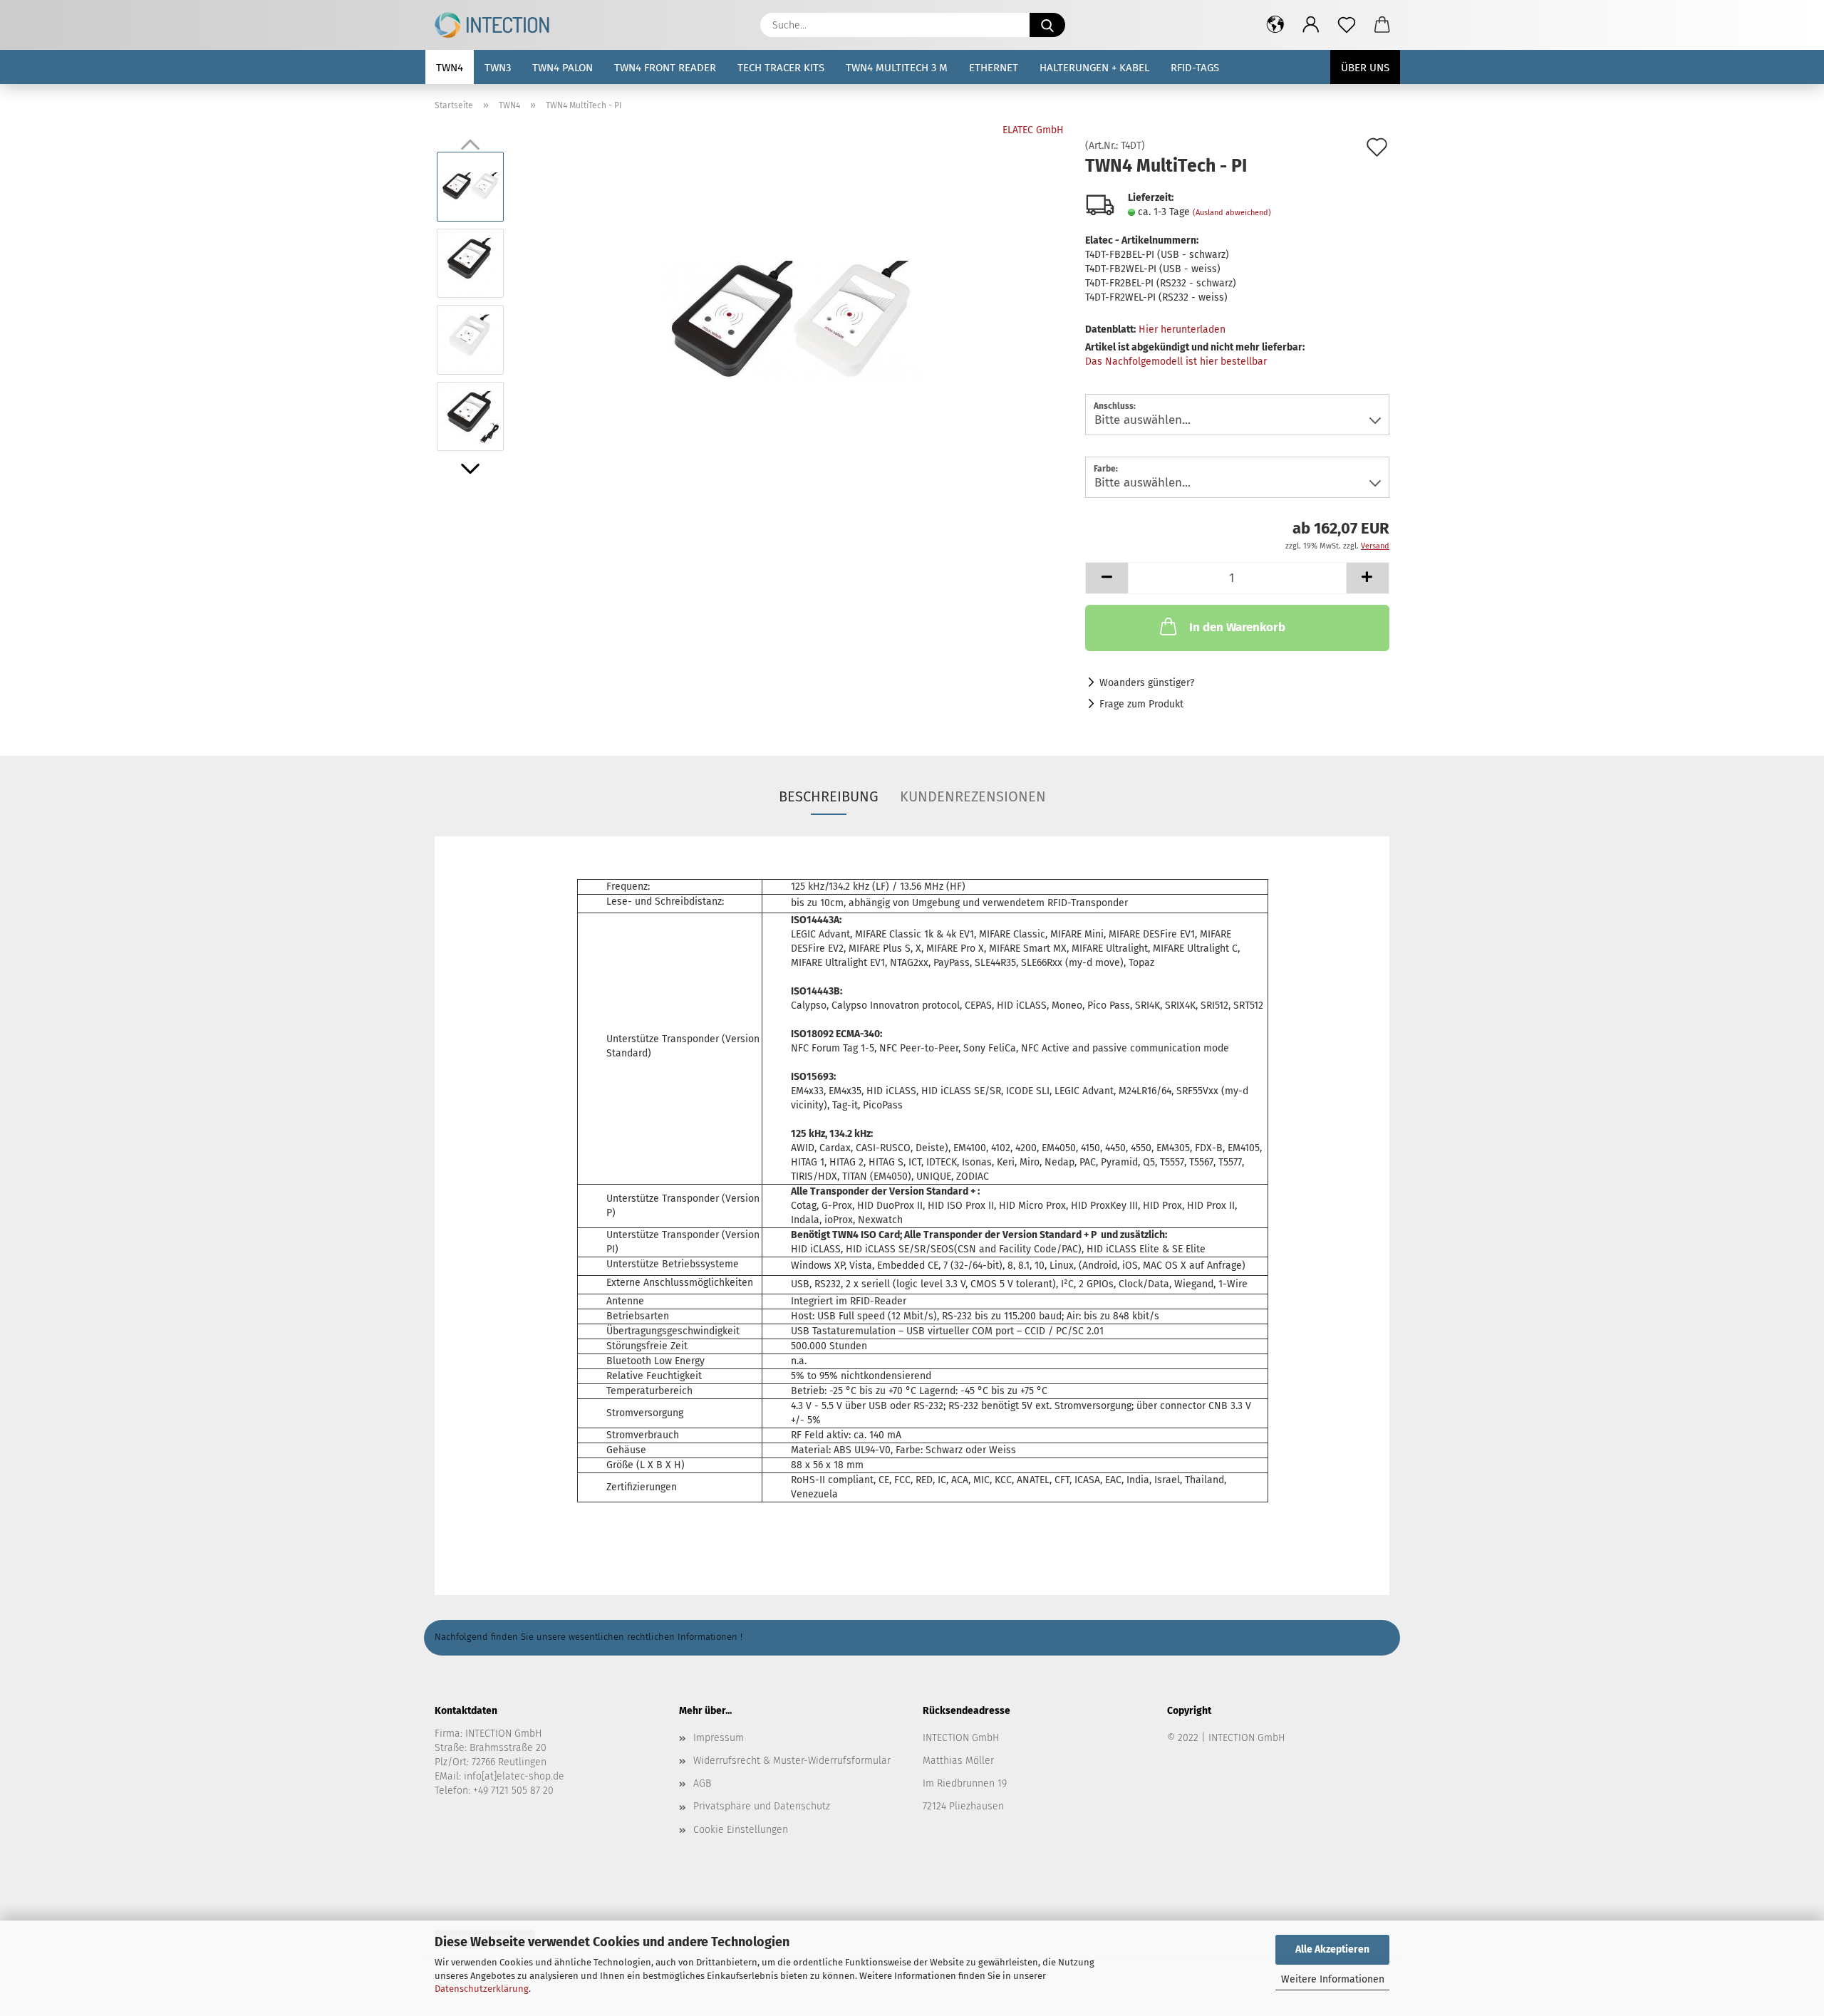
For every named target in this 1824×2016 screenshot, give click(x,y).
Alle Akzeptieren (1332, 1949)
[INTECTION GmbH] (497, 25)
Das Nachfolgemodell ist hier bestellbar (1176, 362)
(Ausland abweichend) (1232, 213)
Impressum (719, 1738)
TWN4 (450, 68)
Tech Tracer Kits (781, 68)
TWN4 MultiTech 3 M (897, 68)
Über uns (1365, 68)
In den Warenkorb (1237, 627)
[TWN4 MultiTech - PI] (791, 301)
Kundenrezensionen (973, 796)
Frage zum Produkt (1141, 704)
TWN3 (498, 68)
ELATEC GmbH (1033, 130)
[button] (1275, 25)
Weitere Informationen (1333, 1979)
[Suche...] (1047, 25)
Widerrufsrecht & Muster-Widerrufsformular (792, 1761)
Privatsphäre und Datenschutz (762, 1806)
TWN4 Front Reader (665, 68)
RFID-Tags (1195, 68)
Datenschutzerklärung (482, 1989)
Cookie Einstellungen (741, 1830)
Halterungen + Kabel (1094, 68)
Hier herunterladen (1182, 329)
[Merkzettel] (1347, 25)
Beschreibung (829, 796)
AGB (702, 1783)
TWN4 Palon (563, 68)
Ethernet (994, 68)
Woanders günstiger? (1147, 683)
